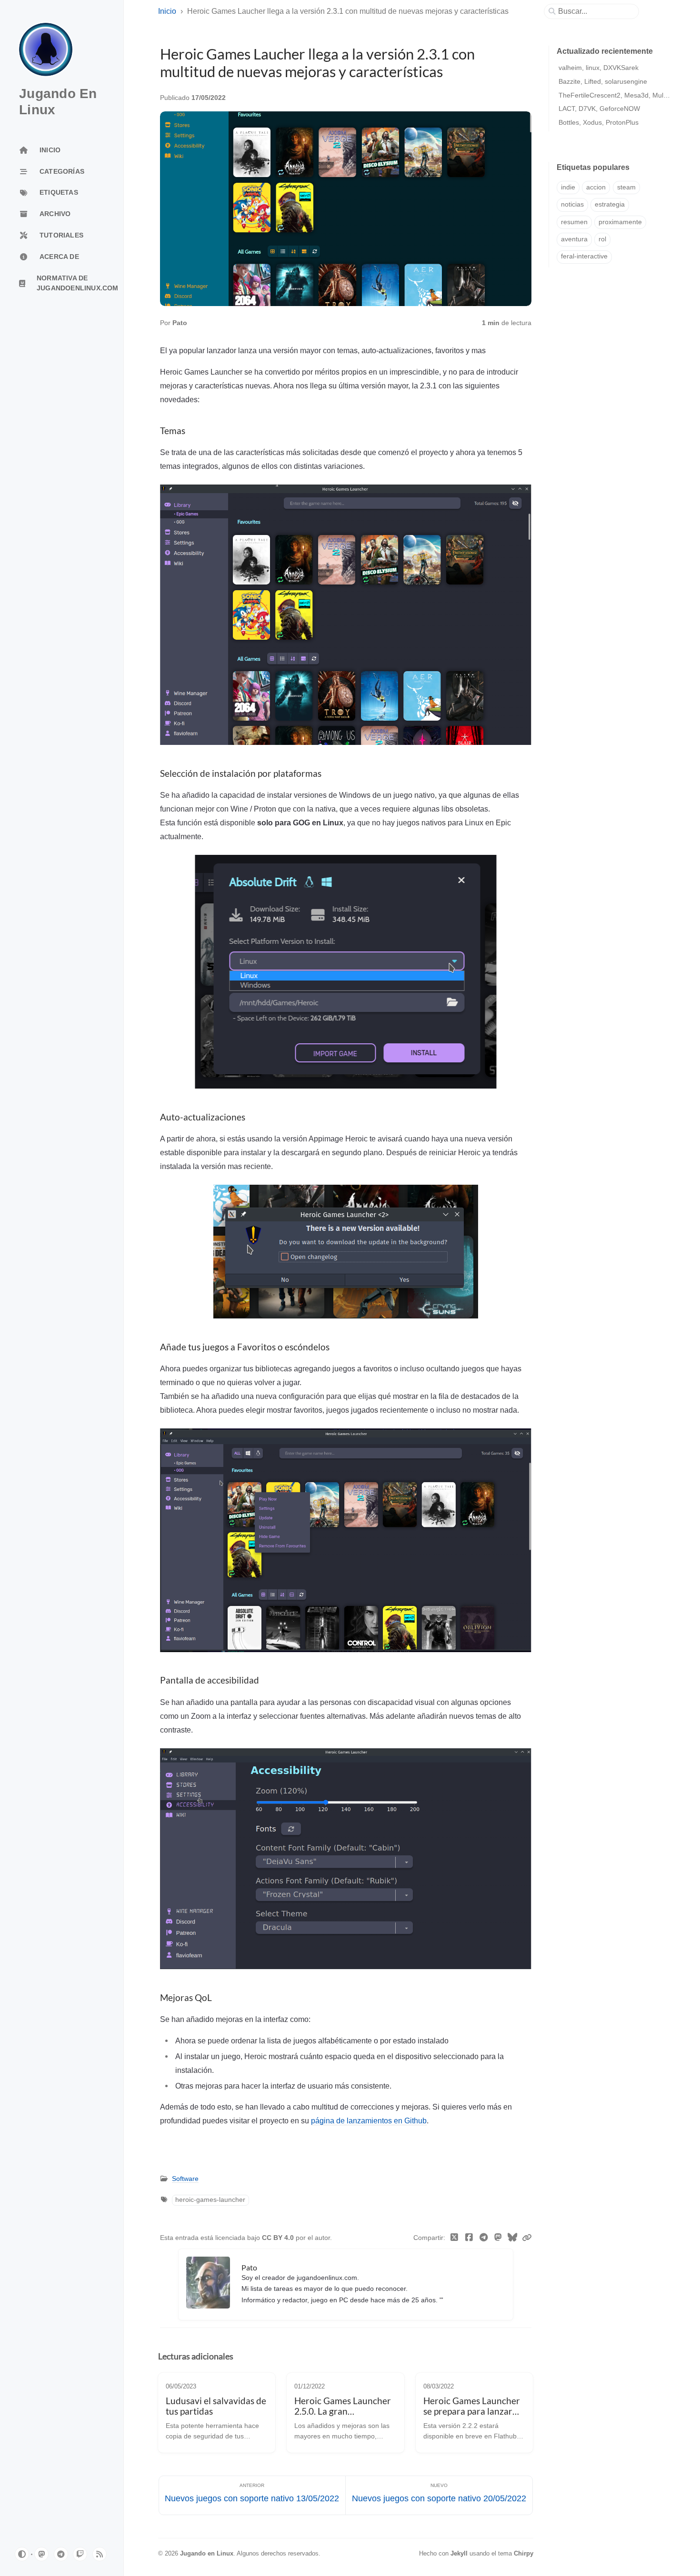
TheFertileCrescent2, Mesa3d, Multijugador (624, 95)
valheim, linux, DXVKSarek (599, 68)
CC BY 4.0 (279, 2238)
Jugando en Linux (207, 2553)
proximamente (620, 222)
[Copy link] (527, 2238)
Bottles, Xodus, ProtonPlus (599, 122)
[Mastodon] (498, 2238)
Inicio (167, 11)
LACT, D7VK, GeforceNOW (599, 109)
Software (185, 2179)
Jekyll (459, 2553)
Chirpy (524, 2553)
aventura (574, 239)
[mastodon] (41, 2554)
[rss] (100, 2554)
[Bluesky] (513, 2238)
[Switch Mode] (22, 2554)
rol (602, 239)
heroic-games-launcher (210, 2200)
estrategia (610, 204)
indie (568, 187)
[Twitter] (455, 2238)
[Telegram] (484, 2238)
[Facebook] (469, 2238)
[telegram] (61, 2554)
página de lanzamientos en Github (369, 2120)
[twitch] (80, 2554)
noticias (572, 204)
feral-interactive (584, 256)
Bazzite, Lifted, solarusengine (603, 81)
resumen (574, 222)
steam (626, 187)
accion (596, 187)
